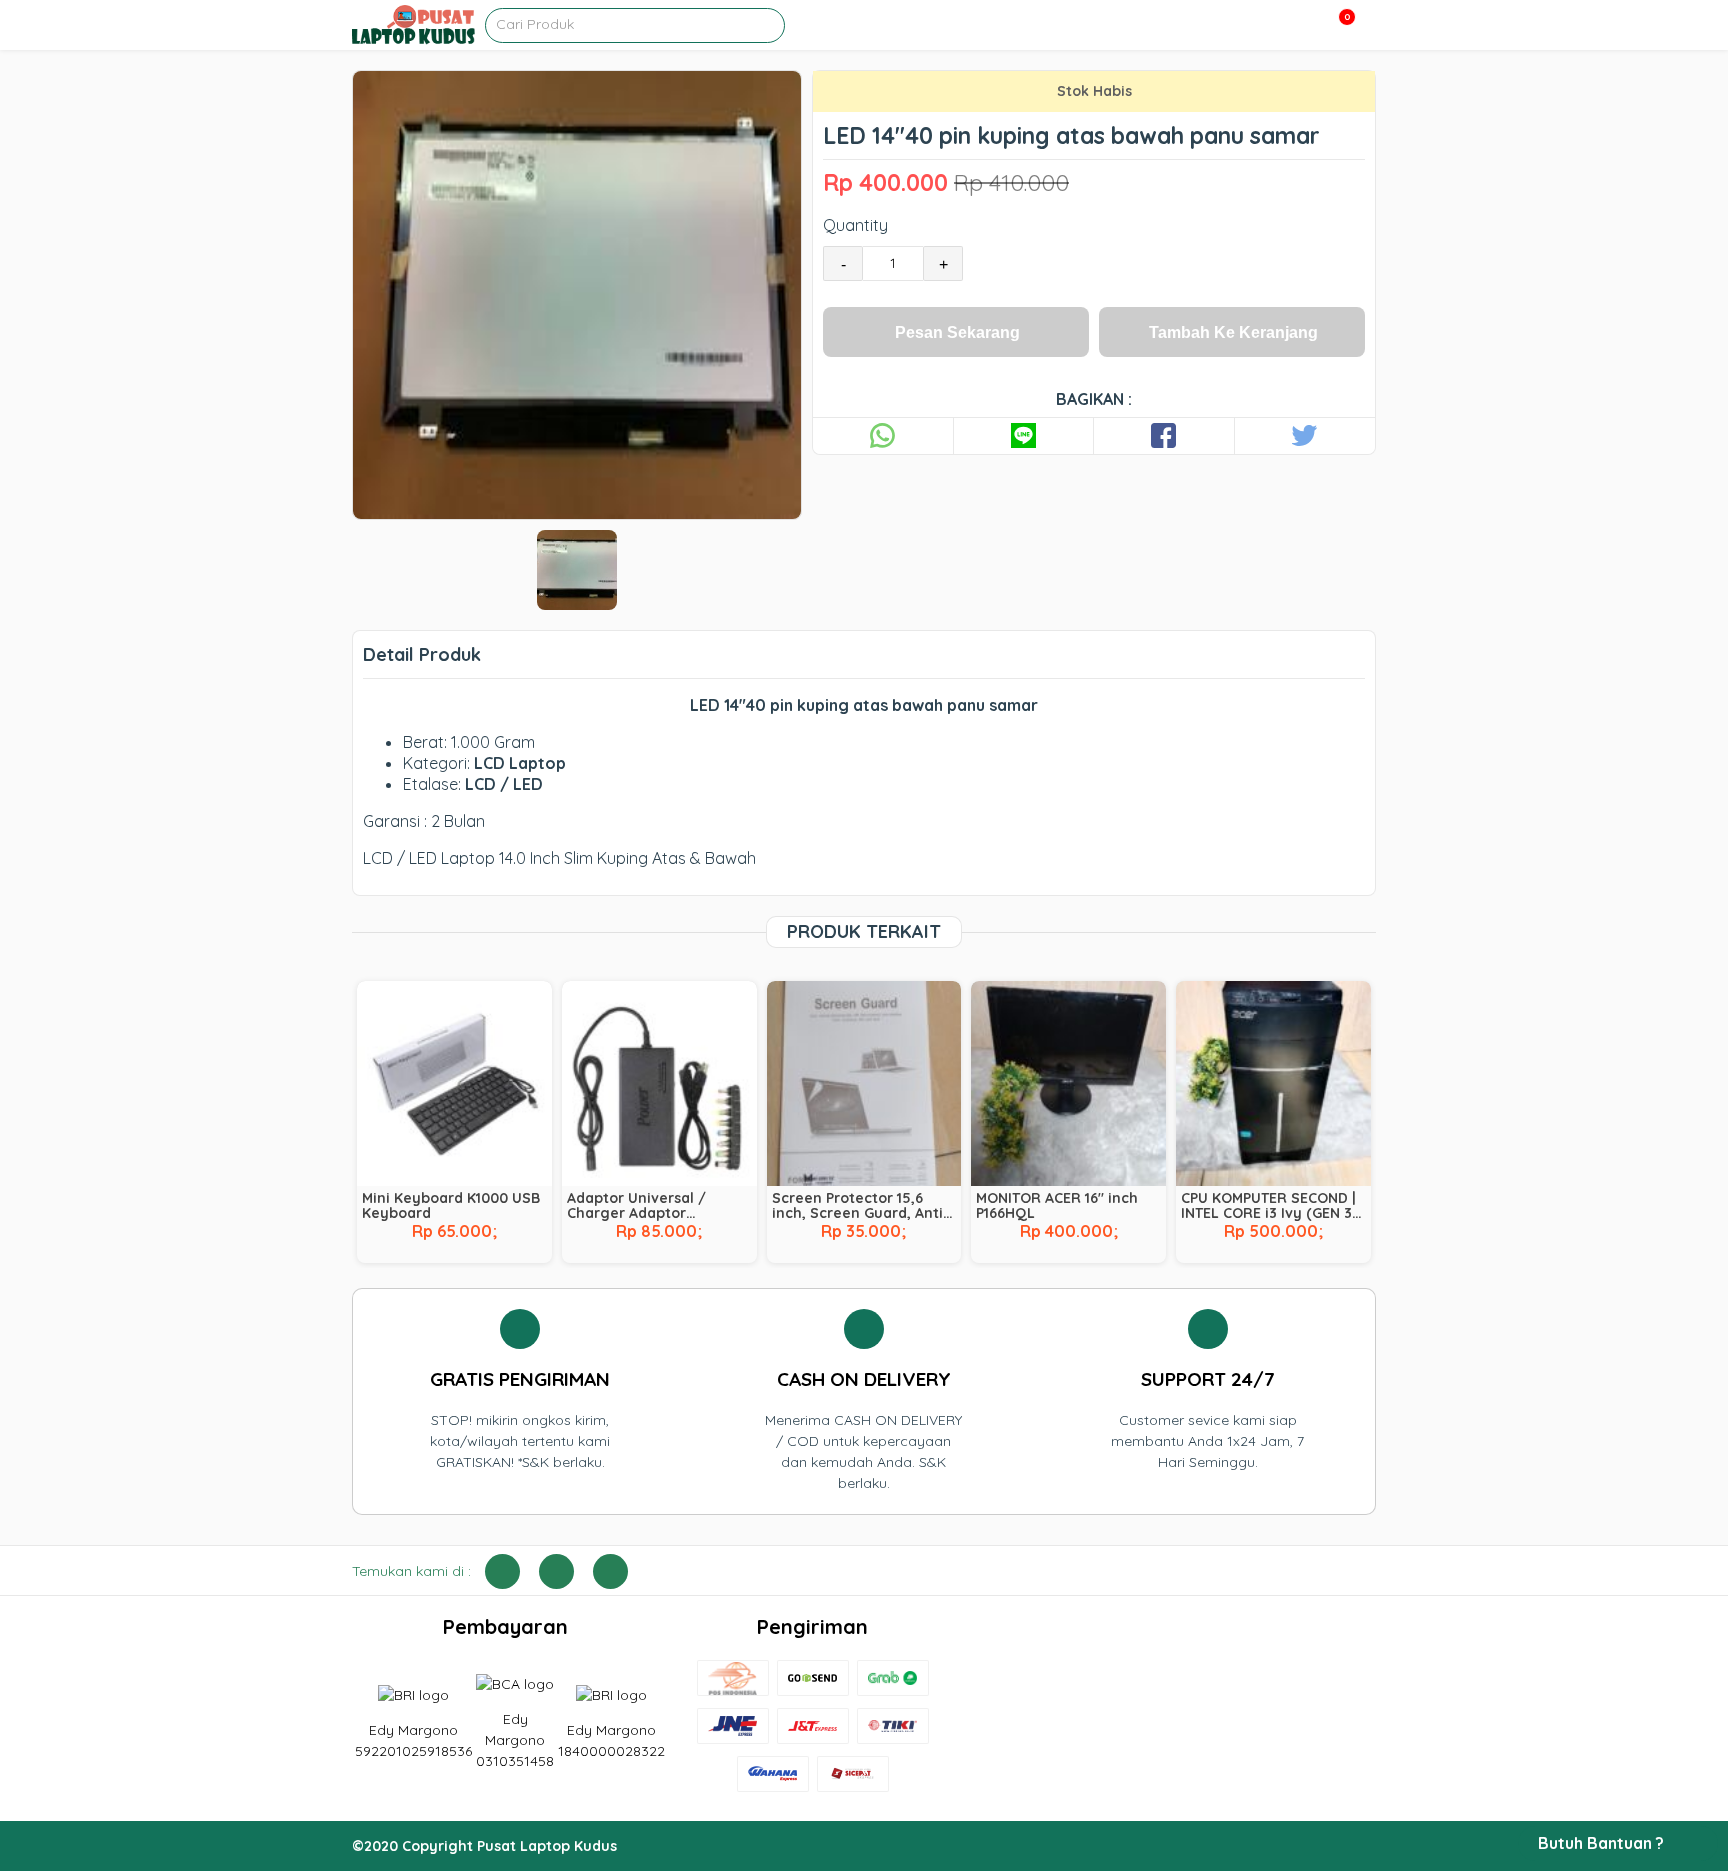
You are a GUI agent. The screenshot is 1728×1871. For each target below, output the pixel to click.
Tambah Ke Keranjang (1233, 332)
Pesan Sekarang (957, 332)
